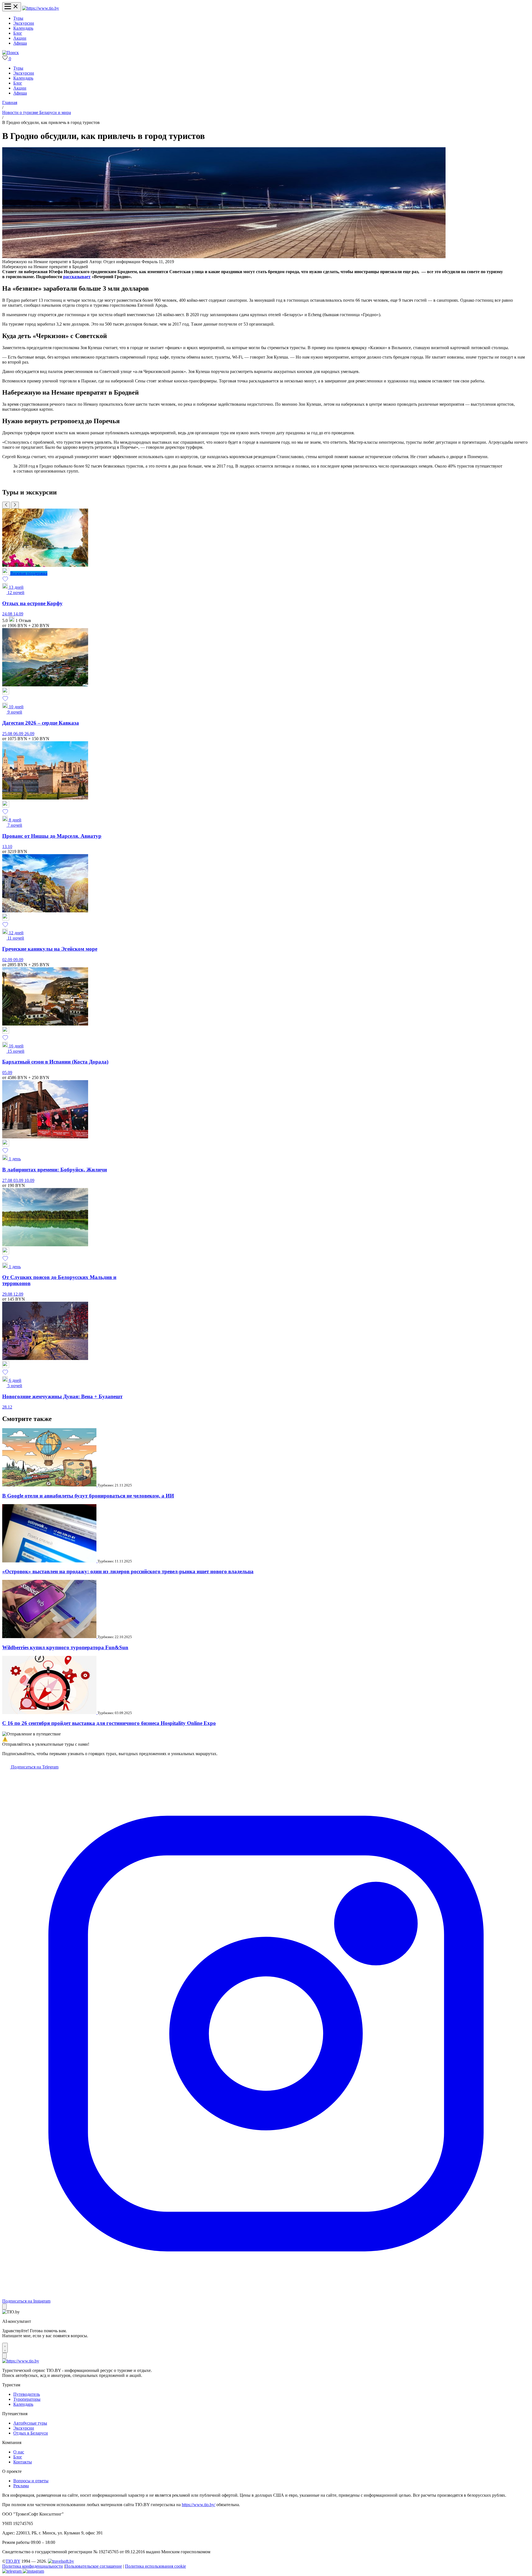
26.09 (29, 734)
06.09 (19, 734)
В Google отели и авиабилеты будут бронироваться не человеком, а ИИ (88, 1496)
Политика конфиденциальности (33, 2566)
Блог (18, 33)
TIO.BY (13, 2561)
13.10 (7, 847)
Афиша (20, 43)
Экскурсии (24, 23)
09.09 (18, 960)
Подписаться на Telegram (34, 1767)
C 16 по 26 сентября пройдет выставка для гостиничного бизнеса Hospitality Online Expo (109, 1723)
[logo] (41, 8)
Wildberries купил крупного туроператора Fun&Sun (65, 1647)
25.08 (8, 734)
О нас (19, 2452)
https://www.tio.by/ (199, 2505)
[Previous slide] (6, 505)
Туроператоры (27, 2399)
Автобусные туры (30, 2423)
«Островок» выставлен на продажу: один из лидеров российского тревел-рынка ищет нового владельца (128, 1571)
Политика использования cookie (155, 2566)
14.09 (18, 614)
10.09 (29, 1180)
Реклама (21, 2486)
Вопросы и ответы (31, 2481)
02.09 (8, 960)
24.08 (8, 614)
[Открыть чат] (5, 2348)
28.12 (7, 1407)
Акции (20, 38)
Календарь (23, 28)
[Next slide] (15, 505)
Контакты (23, 2462)
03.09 (19, 1180)
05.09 (7, 1073)
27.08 (8, 1180)
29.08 (8, 1294)
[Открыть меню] (12, 7)
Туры (18, 18)
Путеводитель (27, 2394)
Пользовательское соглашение (93, 2566)
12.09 (18, 1294)
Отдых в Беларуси (31, 2433)
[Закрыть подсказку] (4, 2307)
